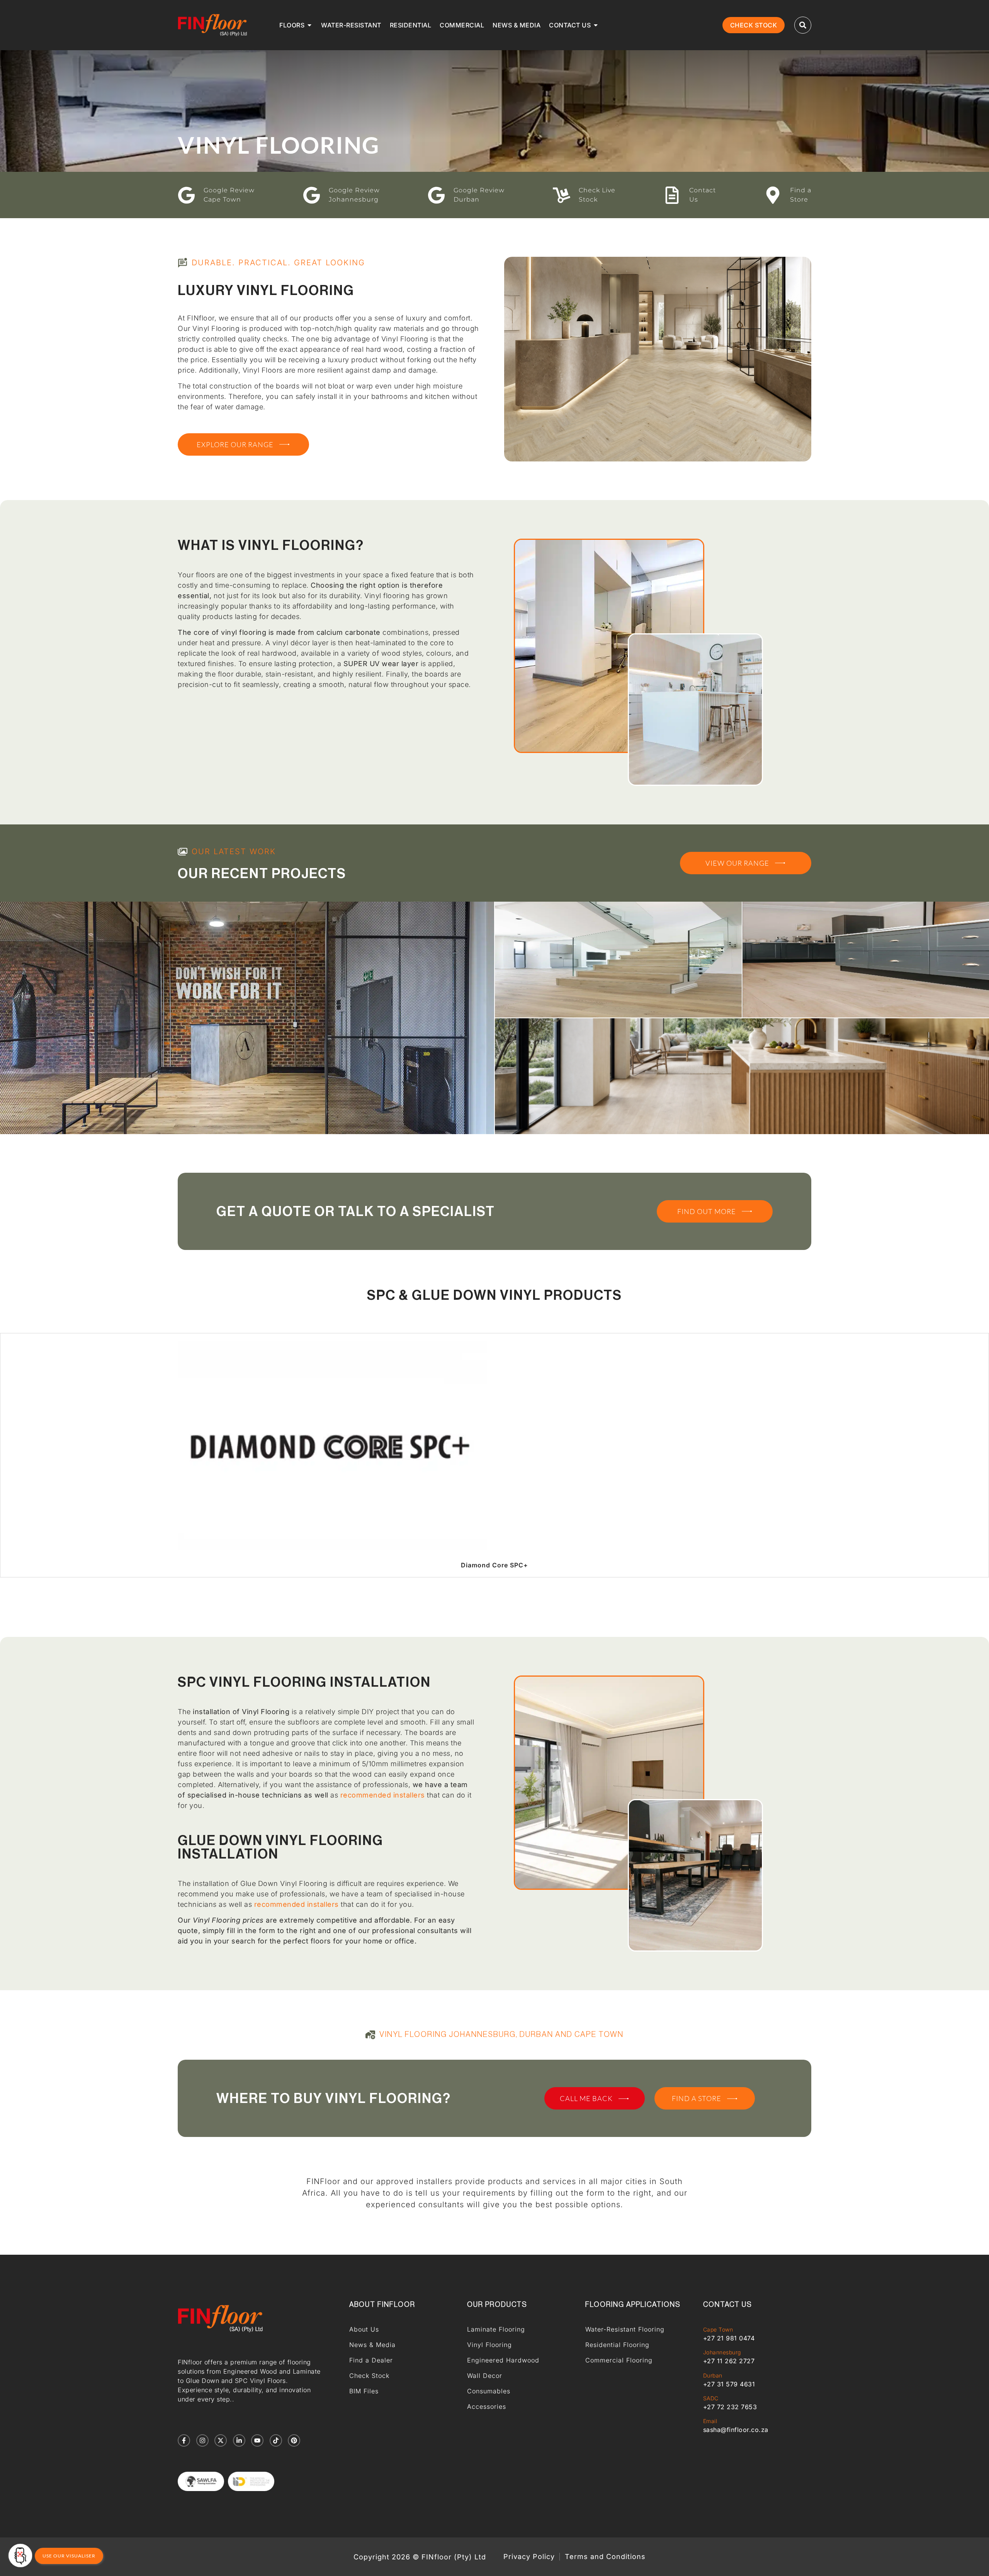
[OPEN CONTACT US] (596, 25)
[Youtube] (257, 2440)
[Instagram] (202, 2440)
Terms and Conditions (605, 2557)
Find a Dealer (371, 2360)
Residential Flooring (617, 2345)
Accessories (487, 2406)
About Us (364, 2329)
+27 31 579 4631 (729, 2384)
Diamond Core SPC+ (494, 1565)
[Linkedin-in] (239, 2440)
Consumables (489, 2391)
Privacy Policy (529, 2557)
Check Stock (369, 2376)
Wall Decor (485, 2376)
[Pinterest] (294, 2440)
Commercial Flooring (619, 2360)
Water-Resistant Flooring (625, 2329)
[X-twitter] (221, 2440)
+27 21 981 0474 (729, 2338)
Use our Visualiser (69, 2556)
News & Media (372, 2345)
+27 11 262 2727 (729, 2361)
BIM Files (364, 2391)
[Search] (803, 25)
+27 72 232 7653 (730, 2407)
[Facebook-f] (184, 2440)
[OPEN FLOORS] (309, 25)
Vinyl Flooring (489, 2345)
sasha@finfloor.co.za (736, 2430)
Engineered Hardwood (503, 2360)
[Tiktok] (276, 2440)
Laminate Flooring (496, 2329)
